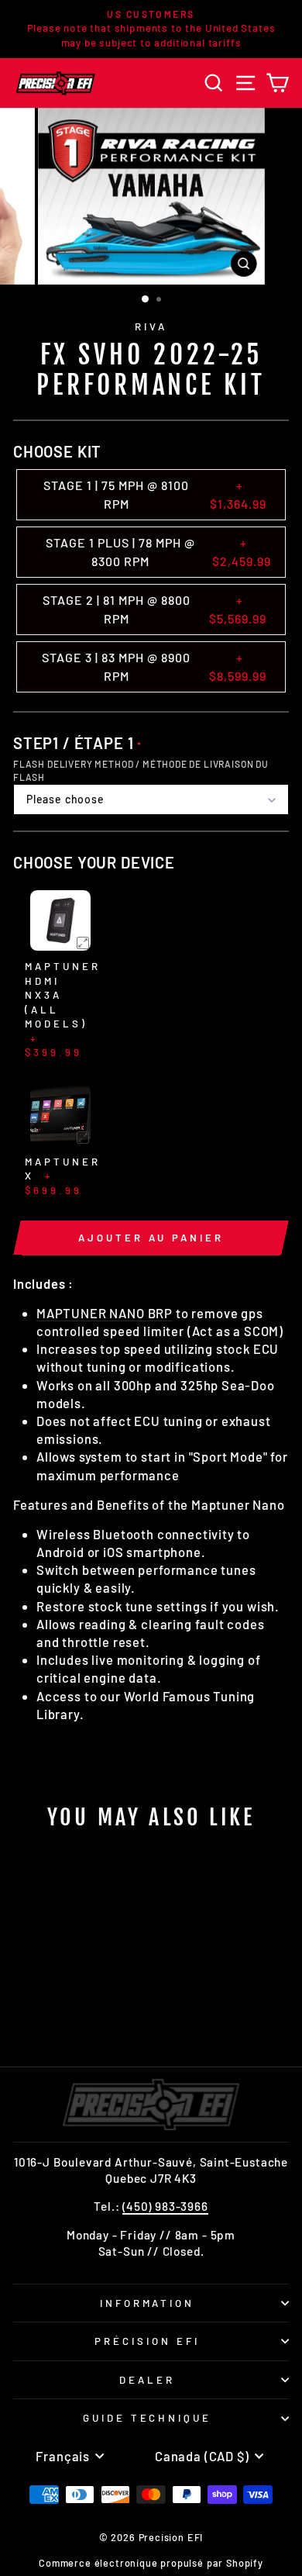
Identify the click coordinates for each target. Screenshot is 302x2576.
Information (148, 2303)
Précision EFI (147, 2341)
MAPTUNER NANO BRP (105, 1313)
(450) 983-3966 (165, 2206)
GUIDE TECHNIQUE (148, 2418)
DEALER (147, 2380)
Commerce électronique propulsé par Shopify (151, 2563)
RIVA (151, 326)
